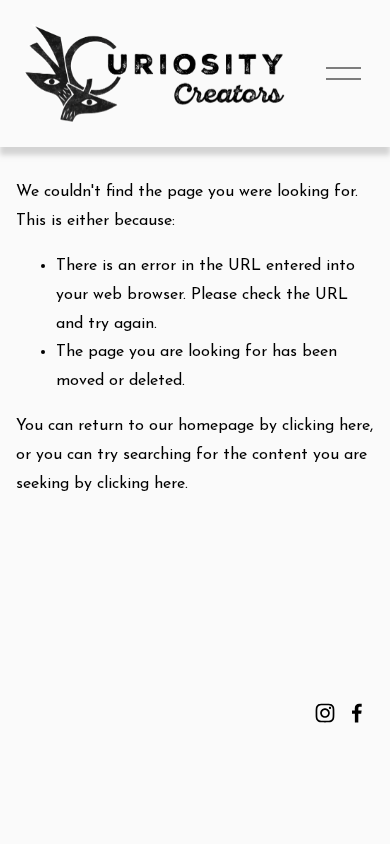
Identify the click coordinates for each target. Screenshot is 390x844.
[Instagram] (325, 713)
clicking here (326, 426)
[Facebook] (357, 713)
